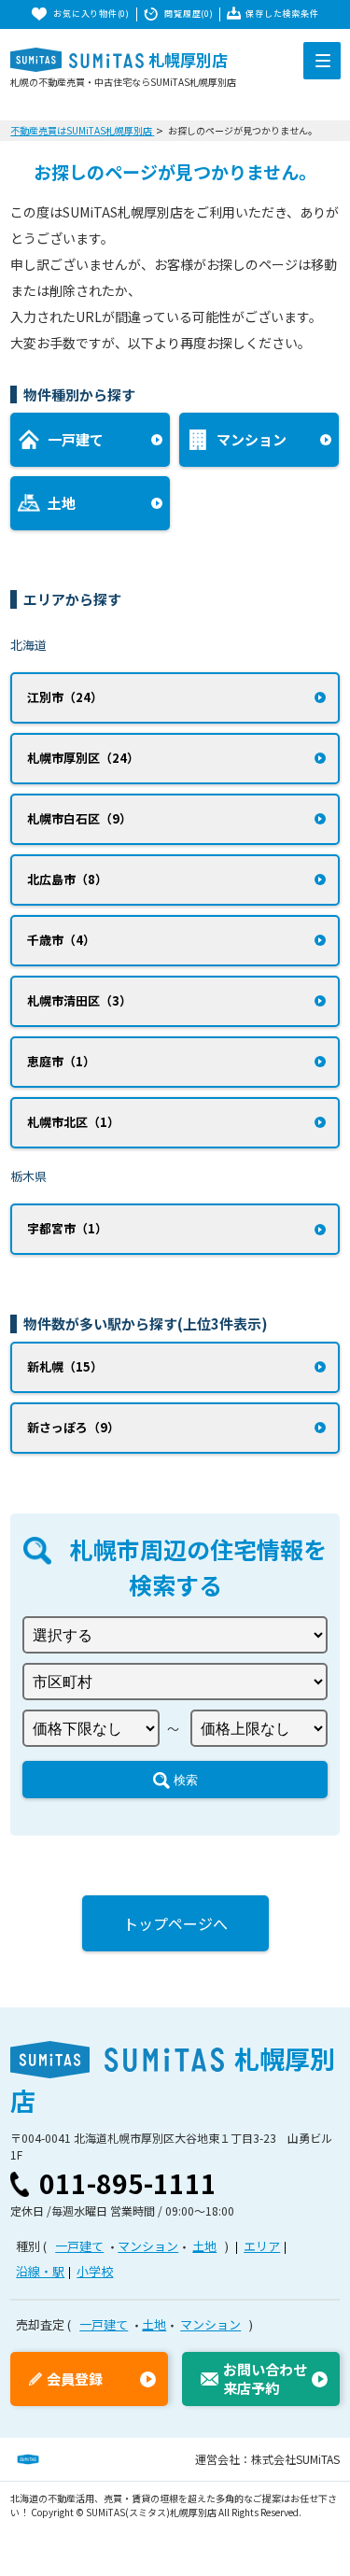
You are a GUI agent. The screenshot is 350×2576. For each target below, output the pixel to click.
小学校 (95, 2271)
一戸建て (79, 2246)
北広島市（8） (67, 879)
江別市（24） (65, 697)
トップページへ (175, 1923)
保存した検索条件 (282, 14)
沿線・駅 (40, 2271)
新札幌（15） (65, 1366)
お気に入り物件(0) (91, 14)
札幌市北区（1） (73, 1122)
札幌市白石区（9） (79, 818)
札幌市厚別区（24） (83, 758)
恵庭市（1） (61, 1061)
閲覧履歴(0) (189, 14)
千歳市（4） (61, 940)
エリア (262, 2246)
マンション (148, 2246)
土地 (204, 2246)
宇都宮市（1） (67, 1228)
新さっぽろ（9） (73, 1427)
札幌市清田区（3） (79, 1000)
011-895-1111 (128, 2183)
